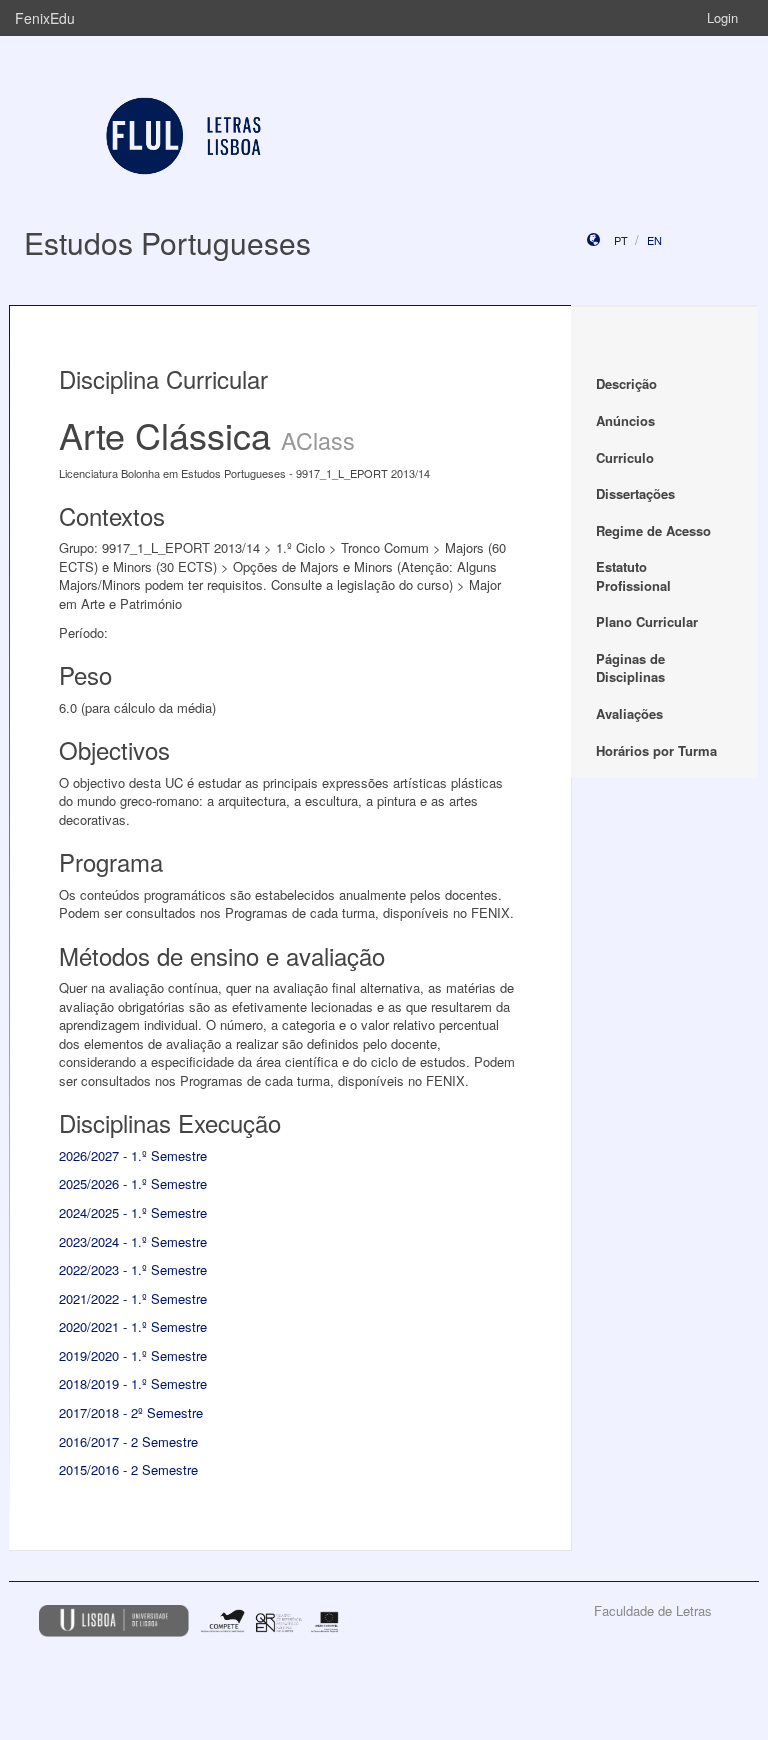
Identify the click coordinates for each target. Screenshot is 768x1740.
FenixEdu (45, 18)
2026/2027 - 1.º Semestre (133, 1155)
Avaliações (629, 713)
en (654, 240)
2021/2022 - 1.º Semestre (133, 1298)
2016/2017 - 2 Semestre (128, 1441)
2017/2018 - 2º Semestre (131, 1412)
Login (722, 17)
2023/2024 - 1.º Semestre (133, 1241)
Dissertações (635, 493)
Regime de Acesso (653, 530)
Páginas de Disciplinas (630, 668)
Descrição (626, 383)
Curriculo (625, 457)
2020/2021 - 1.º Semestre (133, 1326)
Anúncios (625, 420)
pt (621, 240)
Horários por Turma (656, 750)
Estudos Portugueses (167, 242)
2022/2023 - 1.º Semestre (133, 1269)
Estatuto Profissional (633, 576)
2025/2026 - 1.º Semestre (133, 1183)
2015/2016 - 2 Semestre (128, 1469)
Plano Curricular (647, 621)
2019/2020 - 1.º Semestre (133, 1355)
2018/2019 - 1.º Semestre (133, 1383)
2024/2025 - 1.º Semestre (133, 1212)
